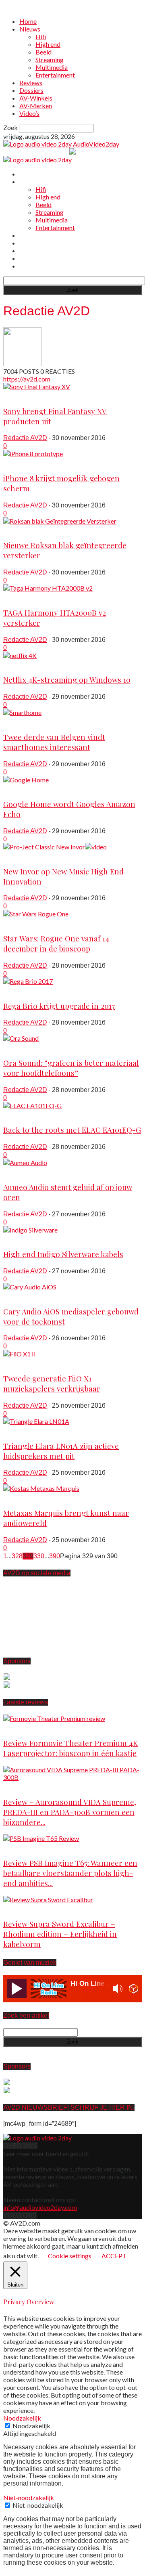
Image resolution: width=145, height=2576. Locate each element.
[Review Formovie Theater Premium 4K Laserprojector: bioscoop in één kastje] (54, 1718)
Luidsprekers (22, 1429)
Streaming (50, 60)
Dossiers (31, 90)
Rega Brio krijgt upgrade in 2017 (59, 1006)
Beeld (43, 52)
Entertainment (55, 75)
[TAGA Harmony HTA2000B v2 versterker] (48, 588)
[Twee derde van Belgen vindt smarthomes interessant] (22, 712)
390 (55, 1556)
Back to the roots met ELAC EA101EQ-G (72, 1130)
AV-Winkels (36, 98)
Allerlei (13, 720)
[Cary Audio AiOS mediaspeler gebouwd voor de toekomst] (30, 1287)
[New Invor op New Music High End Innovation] (55, 847)
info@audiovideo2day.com (40, 2207)
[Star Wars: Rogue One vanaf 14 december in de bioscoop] (36, 914)
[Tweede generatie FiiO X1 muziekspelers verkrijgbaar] (20, 1354)
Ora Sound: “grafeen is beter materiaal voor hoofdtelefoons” (71, 1068)
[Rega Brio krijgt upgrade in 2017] (28, 981)
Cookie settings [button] (70, 2256)
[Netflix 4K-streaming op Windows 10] (20, 655)
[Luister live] (17, 1989)
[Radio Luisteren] (134, 1989)
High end (48, 44)
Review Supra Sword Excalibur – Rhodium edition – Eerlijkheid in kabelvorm (60, 1934)
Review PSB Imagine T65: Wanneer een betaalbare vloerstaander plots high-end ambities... (70, 1873)
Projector (16, 1726)
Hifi (41, 37)
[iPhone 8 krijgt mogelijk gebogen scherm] (33, 454)
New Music (19, 855)
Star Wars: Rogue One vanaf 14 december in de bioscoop (56, 943)
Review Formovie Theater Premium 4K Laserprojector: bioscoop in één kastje (70, 1748)
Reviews (31, 83)
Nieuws (30, 29)
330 (39, 1556)
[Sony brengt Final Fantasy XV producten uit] (37, 387)
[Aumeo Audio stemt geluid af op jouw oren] (25, 1162)
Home (28, 21)
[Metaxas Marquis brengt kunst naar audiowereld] (41, 1488)
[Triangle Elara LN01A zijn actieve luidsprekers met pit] (36, 1421)
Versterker (18, 529)
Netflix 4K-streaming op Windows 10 (67, 680)
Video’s (29, 113)
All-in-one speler (27, 1295)
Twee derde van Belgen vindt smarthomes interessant (54, 742)
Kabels (13, 1238)
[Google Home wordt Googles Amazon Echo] (26, 780)
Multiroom (17, 788)
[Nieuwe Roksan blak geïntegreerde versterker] (60, 521)
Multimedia (52, 67)
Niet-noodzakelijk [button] (29, 2497)
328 (17, 1556)
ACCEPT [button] (114, 2256)
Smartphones (22, 462)
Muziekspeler (22, 1362)
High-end (17, 1785)
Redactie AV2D (25, 438)
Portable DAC (23, 1171)
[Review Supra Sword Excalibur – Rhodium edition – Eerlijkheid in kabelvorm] (48, 1900)
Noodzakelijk (31, 2426)
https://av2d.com (27, 379)
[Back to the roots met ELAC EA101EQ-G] (32, 1106)
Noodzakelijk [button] (22, 2418)
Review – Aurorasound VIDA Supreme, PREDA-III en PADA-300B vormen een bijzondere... (70, 1812)
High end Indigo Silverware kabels (63, 1254)
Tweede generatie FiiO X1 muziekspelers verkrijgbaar (52, 1383)
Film (9, 922)
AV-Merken (36, 106)
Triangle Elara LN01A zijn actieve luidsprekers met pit (61, 1451)
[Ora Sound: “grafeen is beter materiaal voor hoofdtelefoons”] (21, 1038)
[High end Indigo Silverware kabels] (30, 1230)
